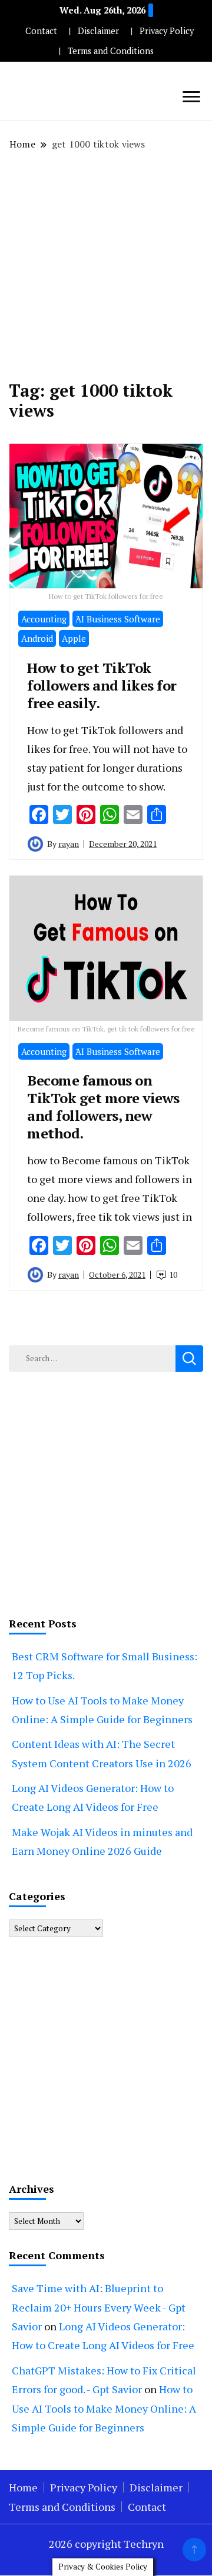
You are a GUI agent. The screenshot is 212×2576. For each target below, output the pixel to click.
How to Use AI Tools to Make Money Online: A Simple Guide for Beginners (104, 2408)
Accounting (44, 619)
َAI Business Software (118, 619)
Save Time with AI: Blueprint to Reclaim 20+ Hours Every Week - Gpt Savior (99, 2307)
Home (23, 2487)
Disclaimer (98, 31)
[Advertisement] (106, 266)
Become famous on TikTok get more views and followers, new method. (103, 1107)
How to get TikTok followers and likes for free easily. (102, 685)
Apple (74, 638)
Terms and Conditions (111, 51)
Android (37, 638)
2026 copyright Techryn (106, 2544)
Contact (41, 31)
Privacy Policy (167, 31)
